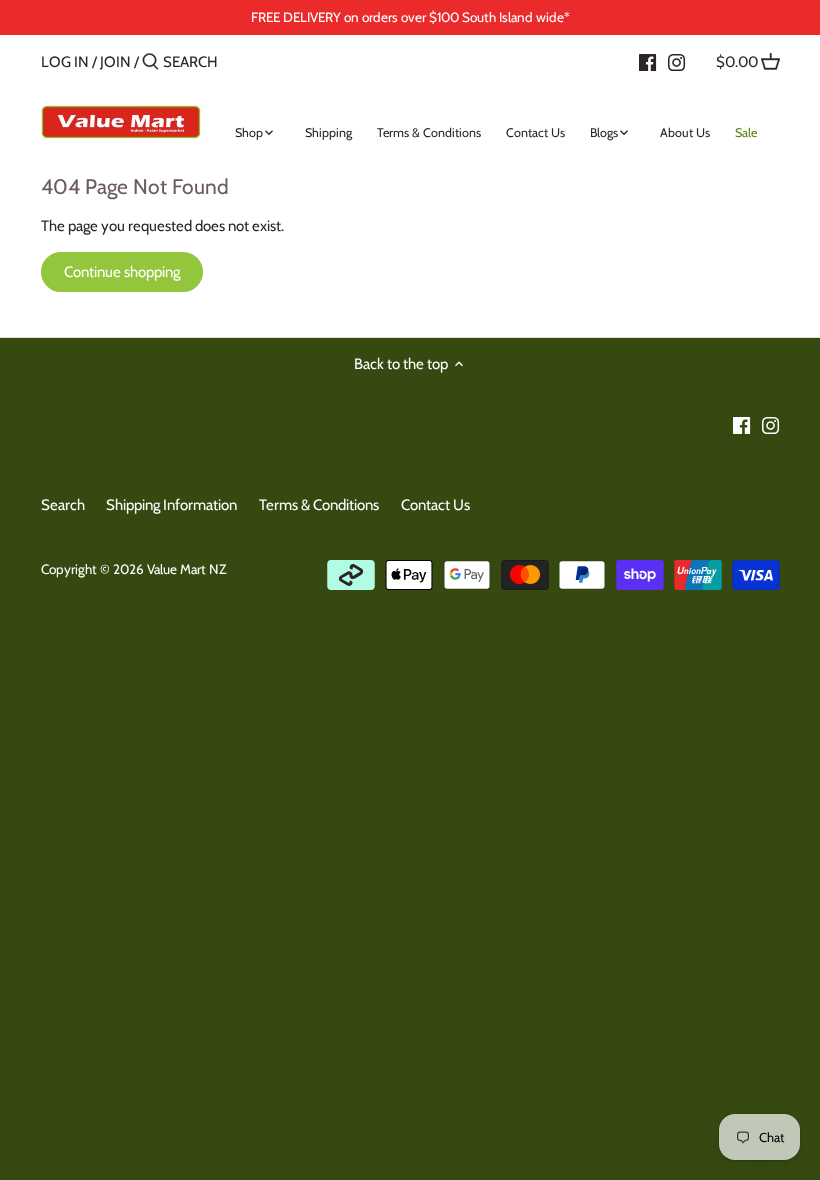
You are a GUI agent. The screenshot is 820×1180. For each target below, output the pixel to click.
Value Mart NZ (186, 569)
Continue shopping (122, 272)
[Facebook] (647, 61)
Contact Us (435, 505)
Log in (65, 62)
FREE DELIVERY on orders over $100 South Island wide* (410, 17)
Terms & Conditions (319, 505)
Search (63, 505)
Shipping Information (171, 505)
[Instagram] (676, 61)
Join (115, 62)
